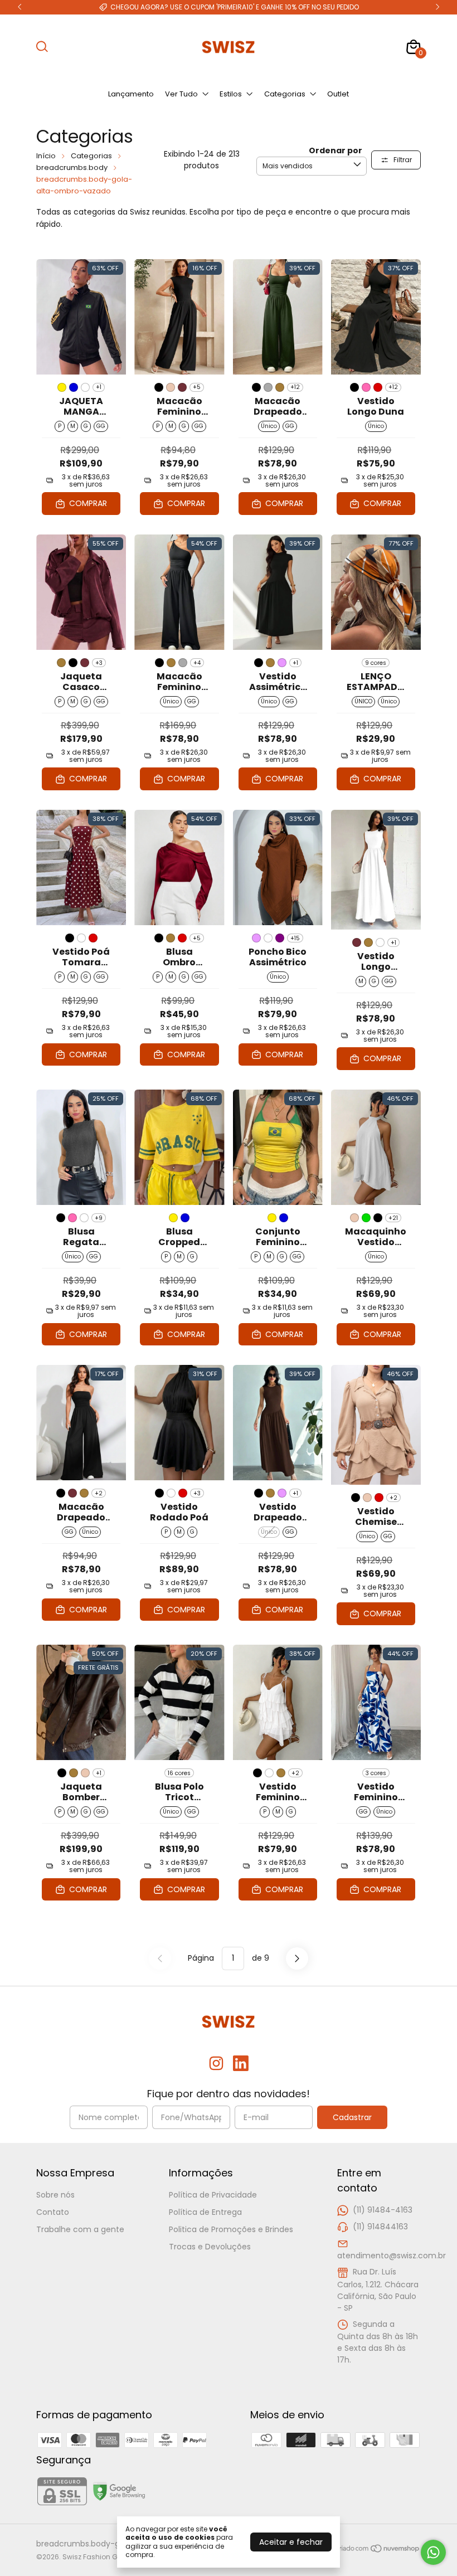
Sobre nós (55, 2195)
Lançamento (131, 94)
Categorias (285, 94)
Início (46, 156)
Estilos (231, 94)
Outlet (338, 94)
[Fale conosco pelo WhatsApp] (433, 2552)
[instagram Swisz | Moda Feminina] (216, 2064)
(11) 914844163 (380, 2227)
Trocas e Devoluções (210, 2247)
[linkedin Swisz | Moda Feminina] (241, 2064)
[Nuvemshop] (378, 2550)
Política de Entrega (205, 2212)
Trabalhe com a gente (80, 2229)
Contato (53, 2212)
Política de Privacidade (213, 2195)
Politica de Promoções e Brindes (231, 2229)
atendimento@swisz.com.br (392, 2256)
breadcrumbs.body (72, 167)
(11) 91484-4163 (383, 2210)
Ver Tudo (181, 94)
